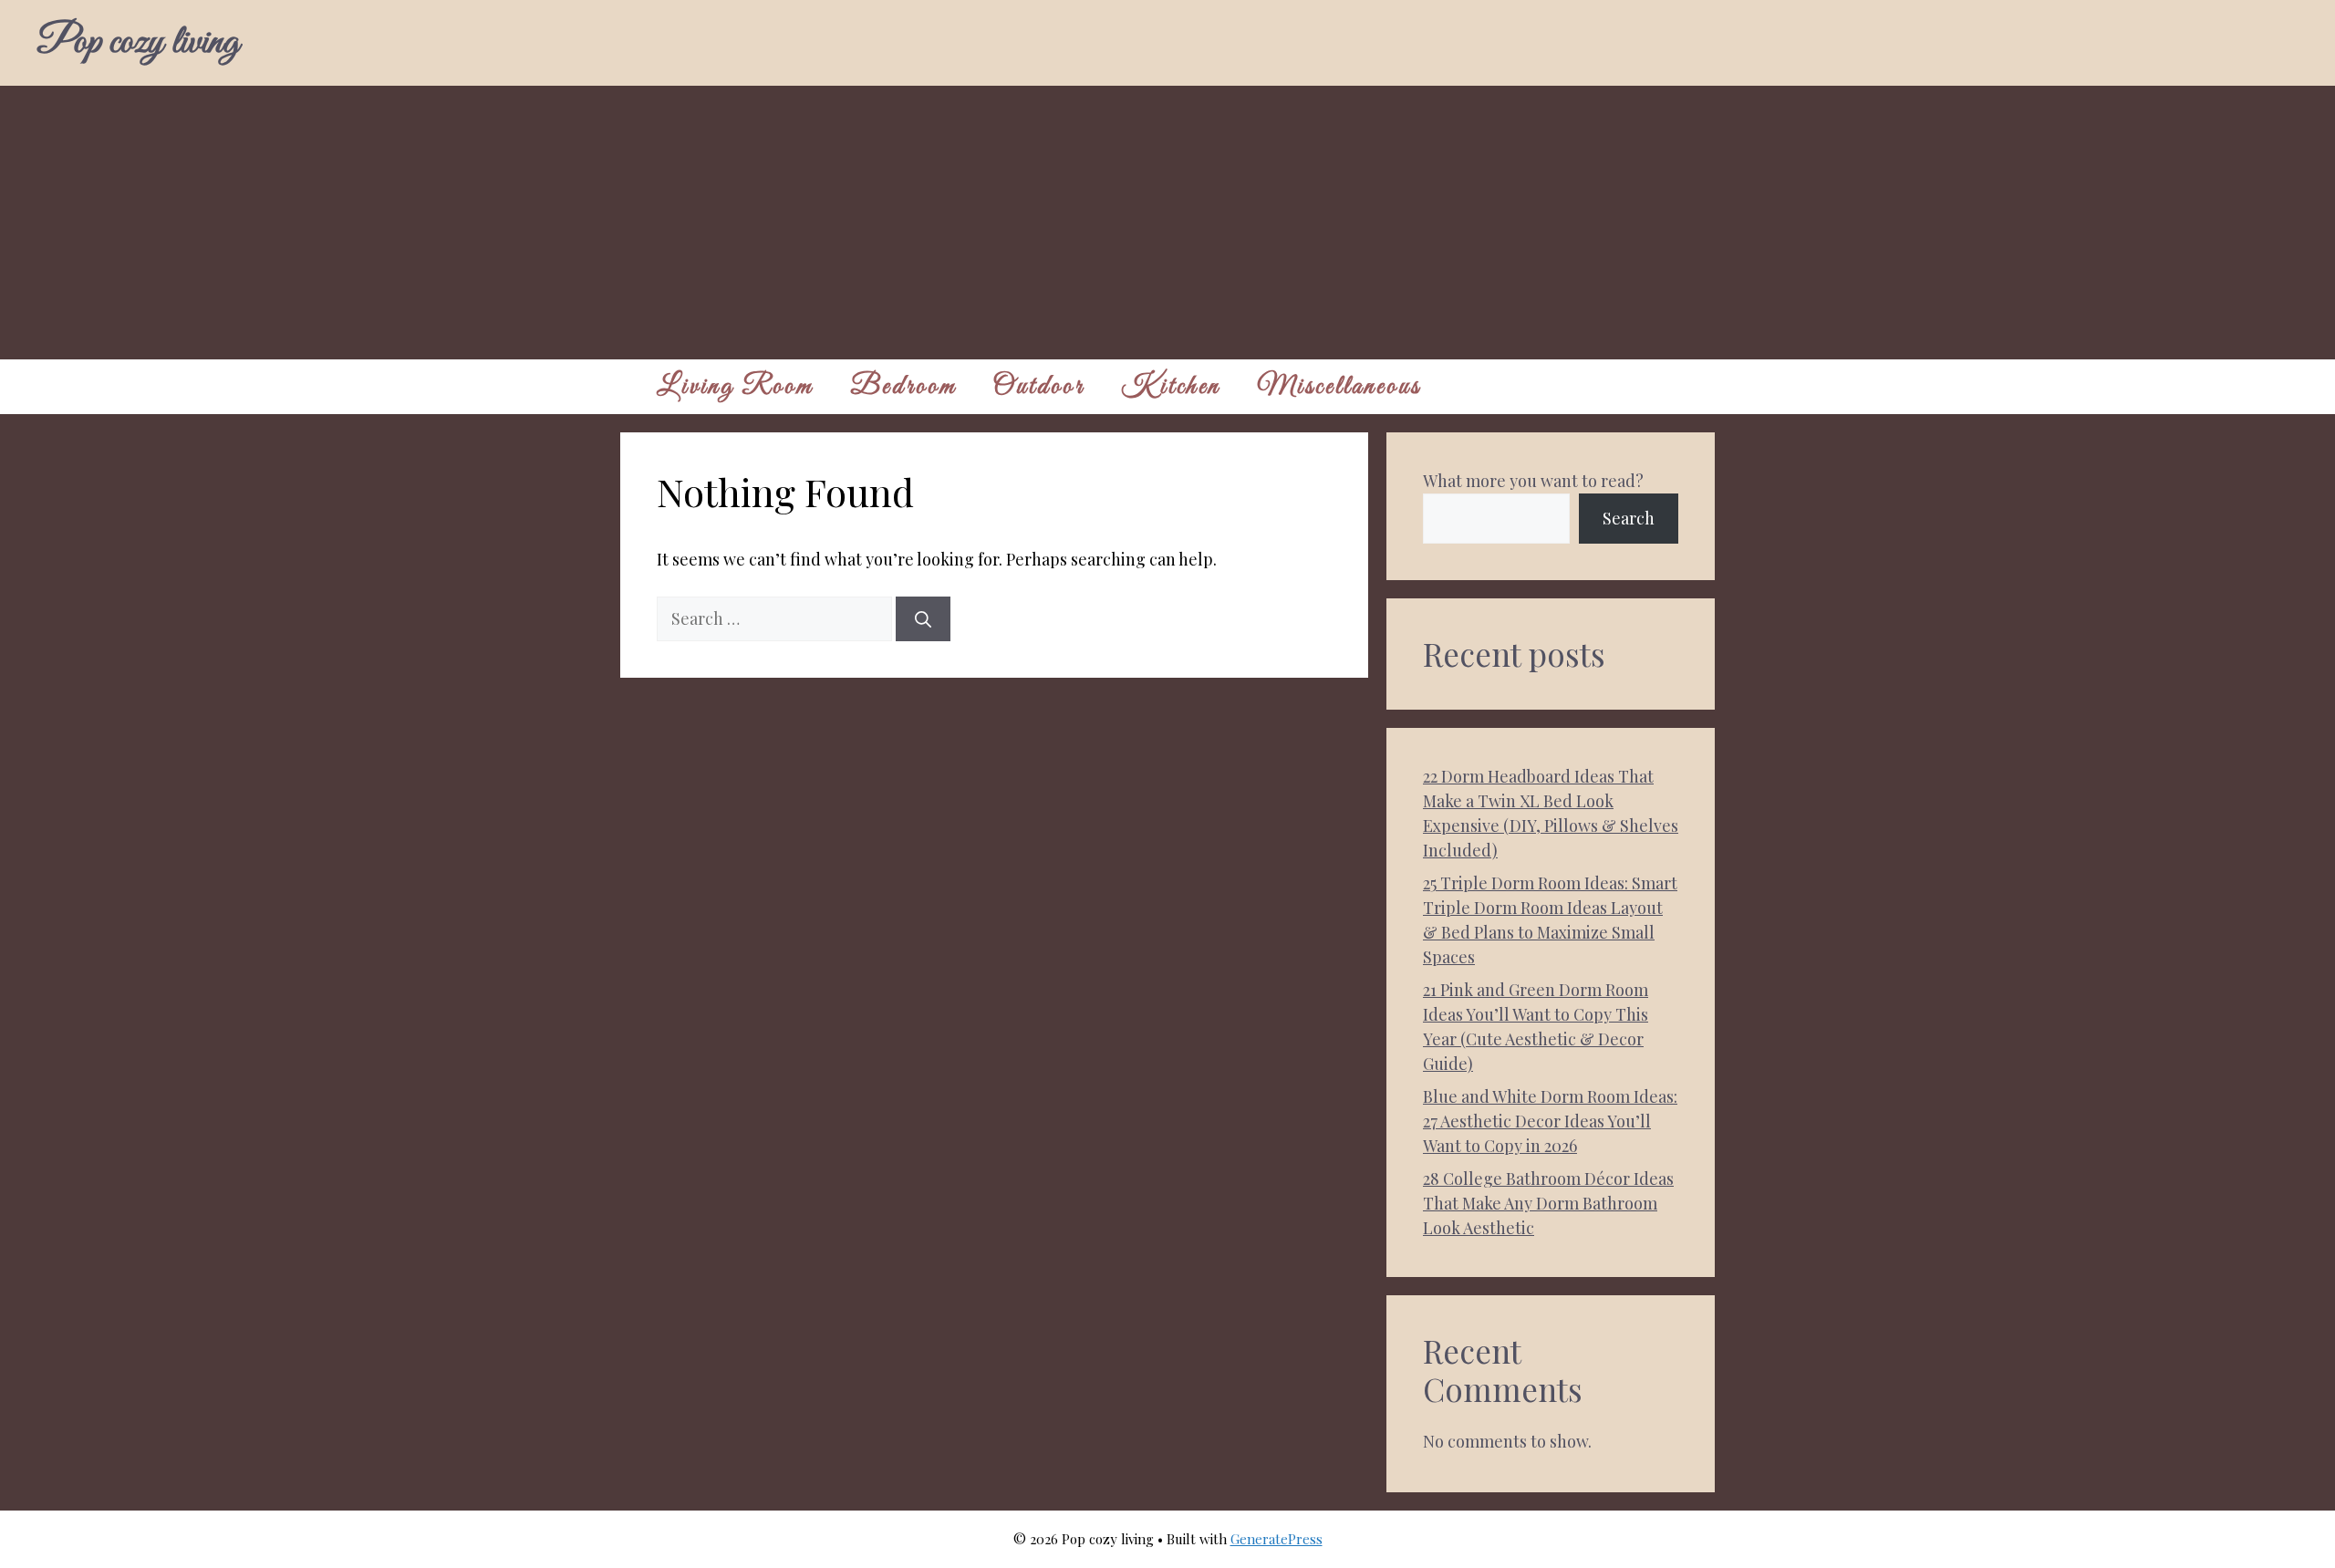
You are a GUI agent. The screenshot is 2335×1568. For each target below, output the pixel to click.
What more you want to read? (1533, 481)
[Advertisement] (1167, 223)
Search (1629, 518)
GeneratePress (1276, 1539)
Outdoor (1039, 387)
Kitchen (1171, 387)
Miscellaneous (1339, 387)
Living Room (735, 387)
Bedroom (903, 387)
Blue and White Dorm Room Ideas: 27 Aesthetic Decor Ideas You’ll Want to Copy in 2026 (1550, 1121)
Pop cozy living (138, 43)
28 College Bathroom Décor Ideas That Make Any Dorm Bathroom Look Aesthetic (1548, 1203)
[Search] (923, 619)
